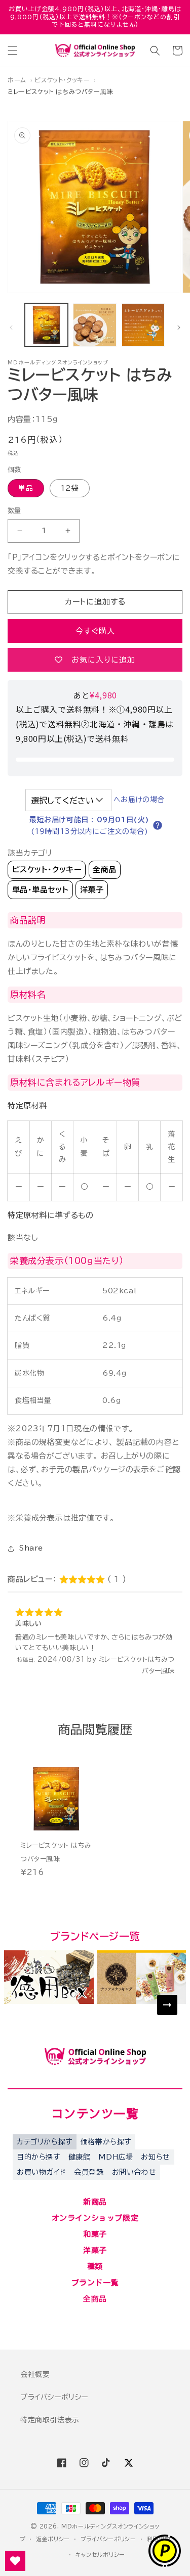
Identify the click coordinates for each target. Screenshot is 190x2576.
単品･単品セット (41, 890)
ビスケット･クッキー (62, 80)
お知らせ (155, 2157)
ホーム (17, 80)
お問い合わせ (134, 2172)
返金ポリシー (53, 2539)
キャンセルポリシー (100, 2555)
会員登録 (89, 2172)
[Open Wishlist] (15, 2561)
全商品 (105, 870)
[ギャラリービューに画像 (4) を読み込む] (143, 325)
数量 (14, 511)
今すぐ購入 (95, 631)
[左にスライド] (11, 327)
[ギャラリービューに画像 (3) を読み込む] (94, 325)
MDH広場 (116, 2157)
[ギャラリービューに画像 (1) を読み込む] (46, 325)
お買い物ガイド (41, 2172)
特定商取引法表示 (50, 2420)
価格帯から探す (106, 2142)
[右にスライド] (179, 327)
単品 (26, 488)
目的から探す (39, 2157)
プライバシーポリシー (54, 2397)
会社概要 (35, 2374)
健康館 (80, 2157)
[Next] (167, 2005)
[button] (13, 51)
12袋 (70, 488)
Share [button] (31, 1548)
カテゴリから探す (45, 2142)
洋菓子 (92, 890)
